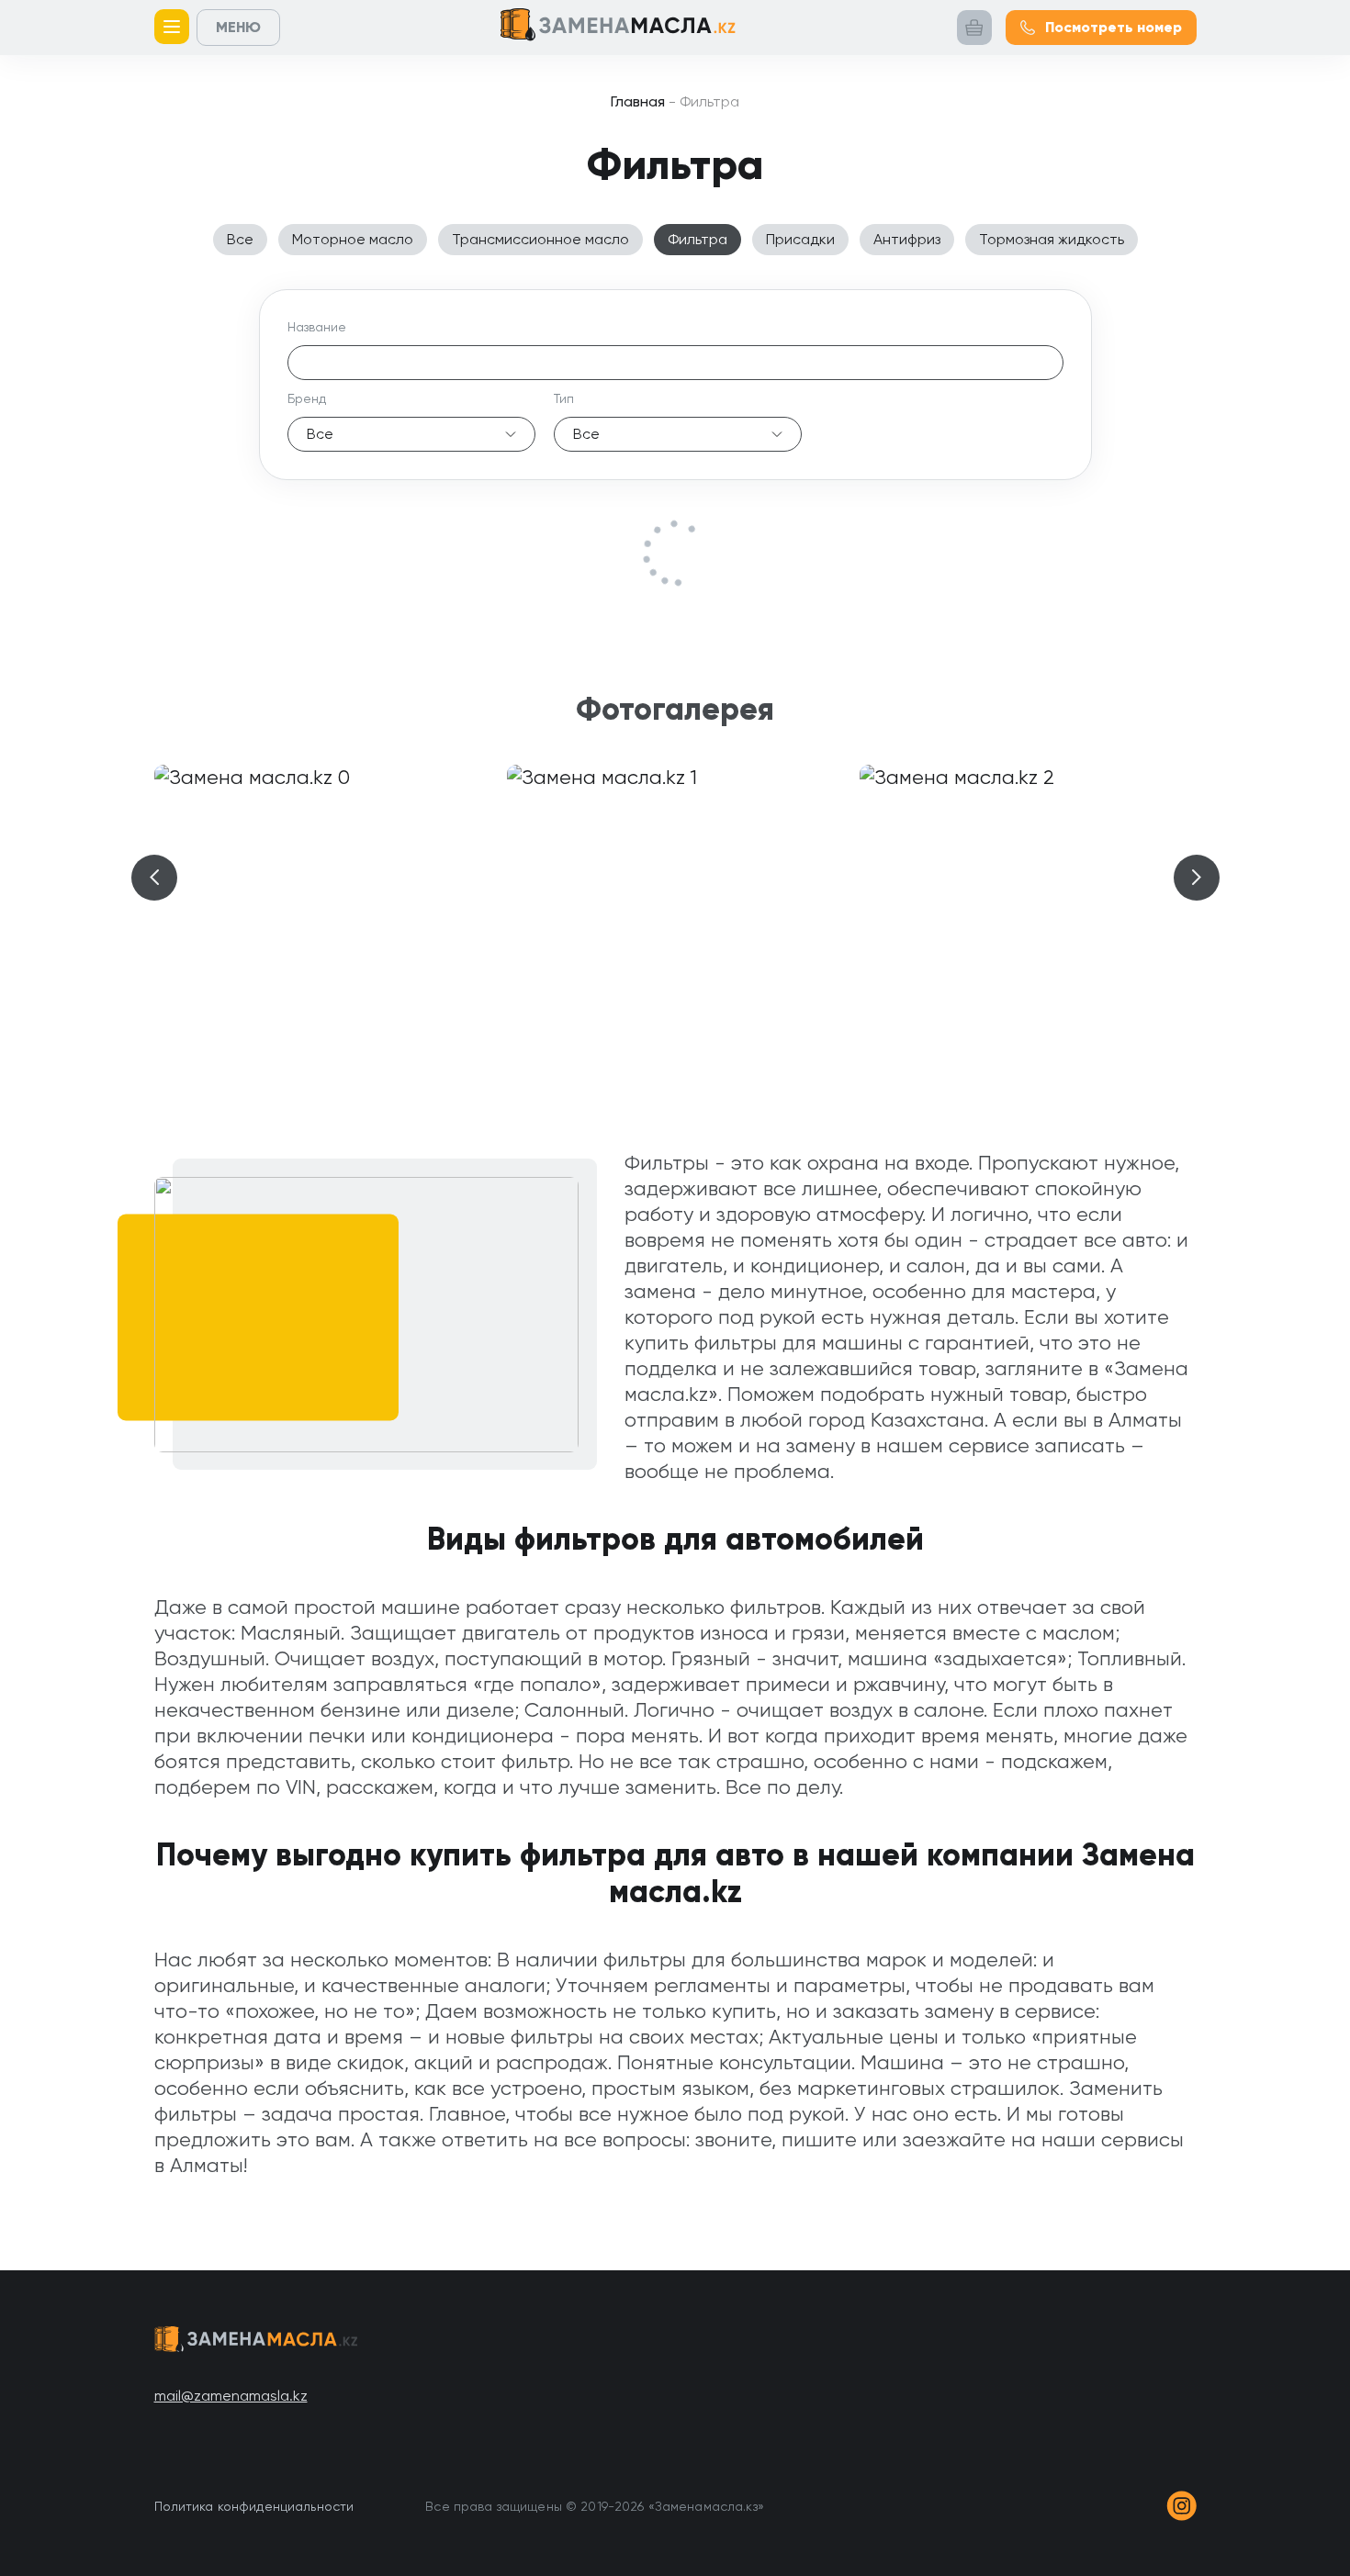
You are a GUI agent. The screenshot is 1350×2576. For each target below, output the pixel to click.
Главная (638, 101)
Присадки (800, 239)
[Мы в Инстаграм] (1181, 2506)
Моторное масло (353, 239)
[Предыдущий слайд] (154, 878)
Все (240, 239)
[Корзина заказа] (974, 28)
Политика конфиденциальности (254, 2506)
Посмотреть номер (1114, 27)
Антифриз (907, 239)
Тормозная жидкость (1052, 239)
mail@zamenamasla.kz (231, 2396)
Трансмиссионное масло (540, 239)
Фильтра (697, 239)
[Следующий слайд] (1197, 878)
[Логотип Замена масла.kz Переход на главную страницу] (618, 28)
